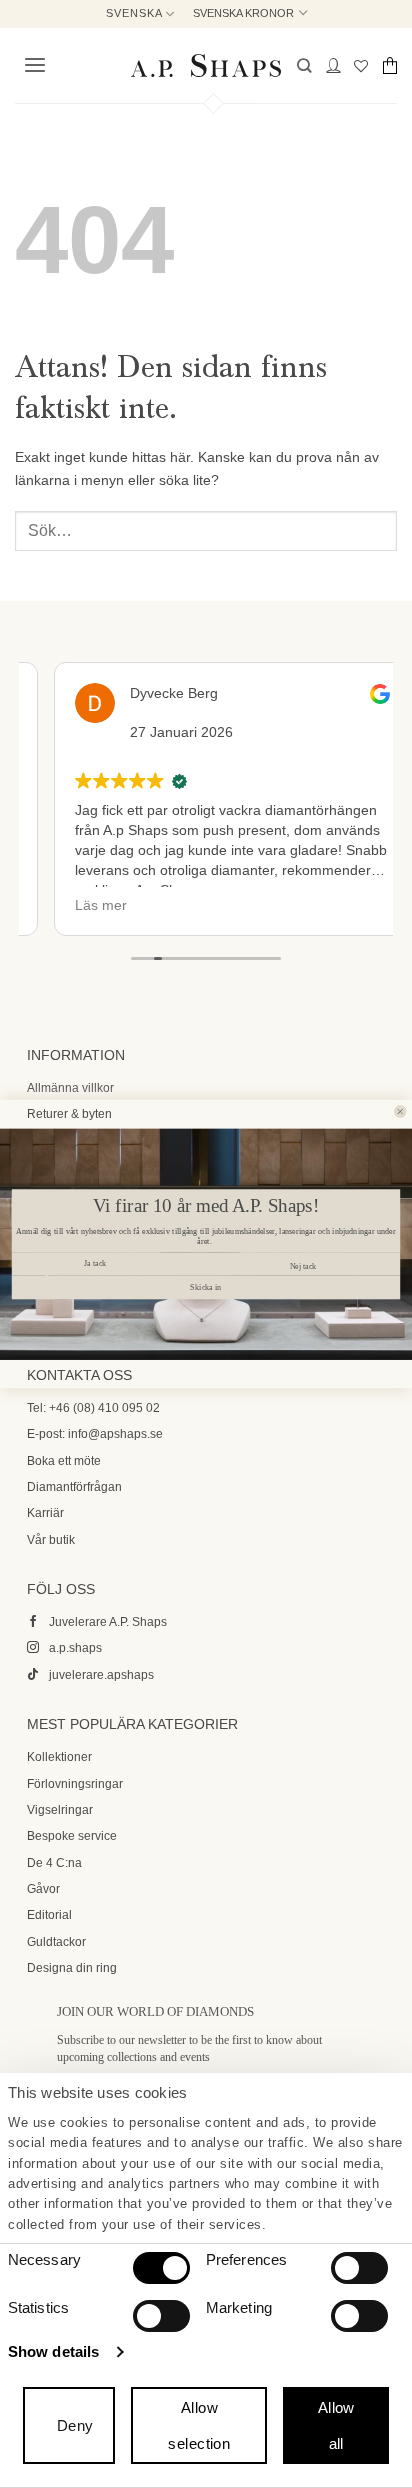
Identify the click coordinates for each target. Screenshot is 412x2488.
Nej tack (303, 1266)
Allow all (336, 2425)
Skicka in (205, 1287)
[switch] (359, 2268)
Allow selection (199, 2425)
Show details (53, 2351)
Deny (75, 2425)
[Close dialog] (400, 1112)
